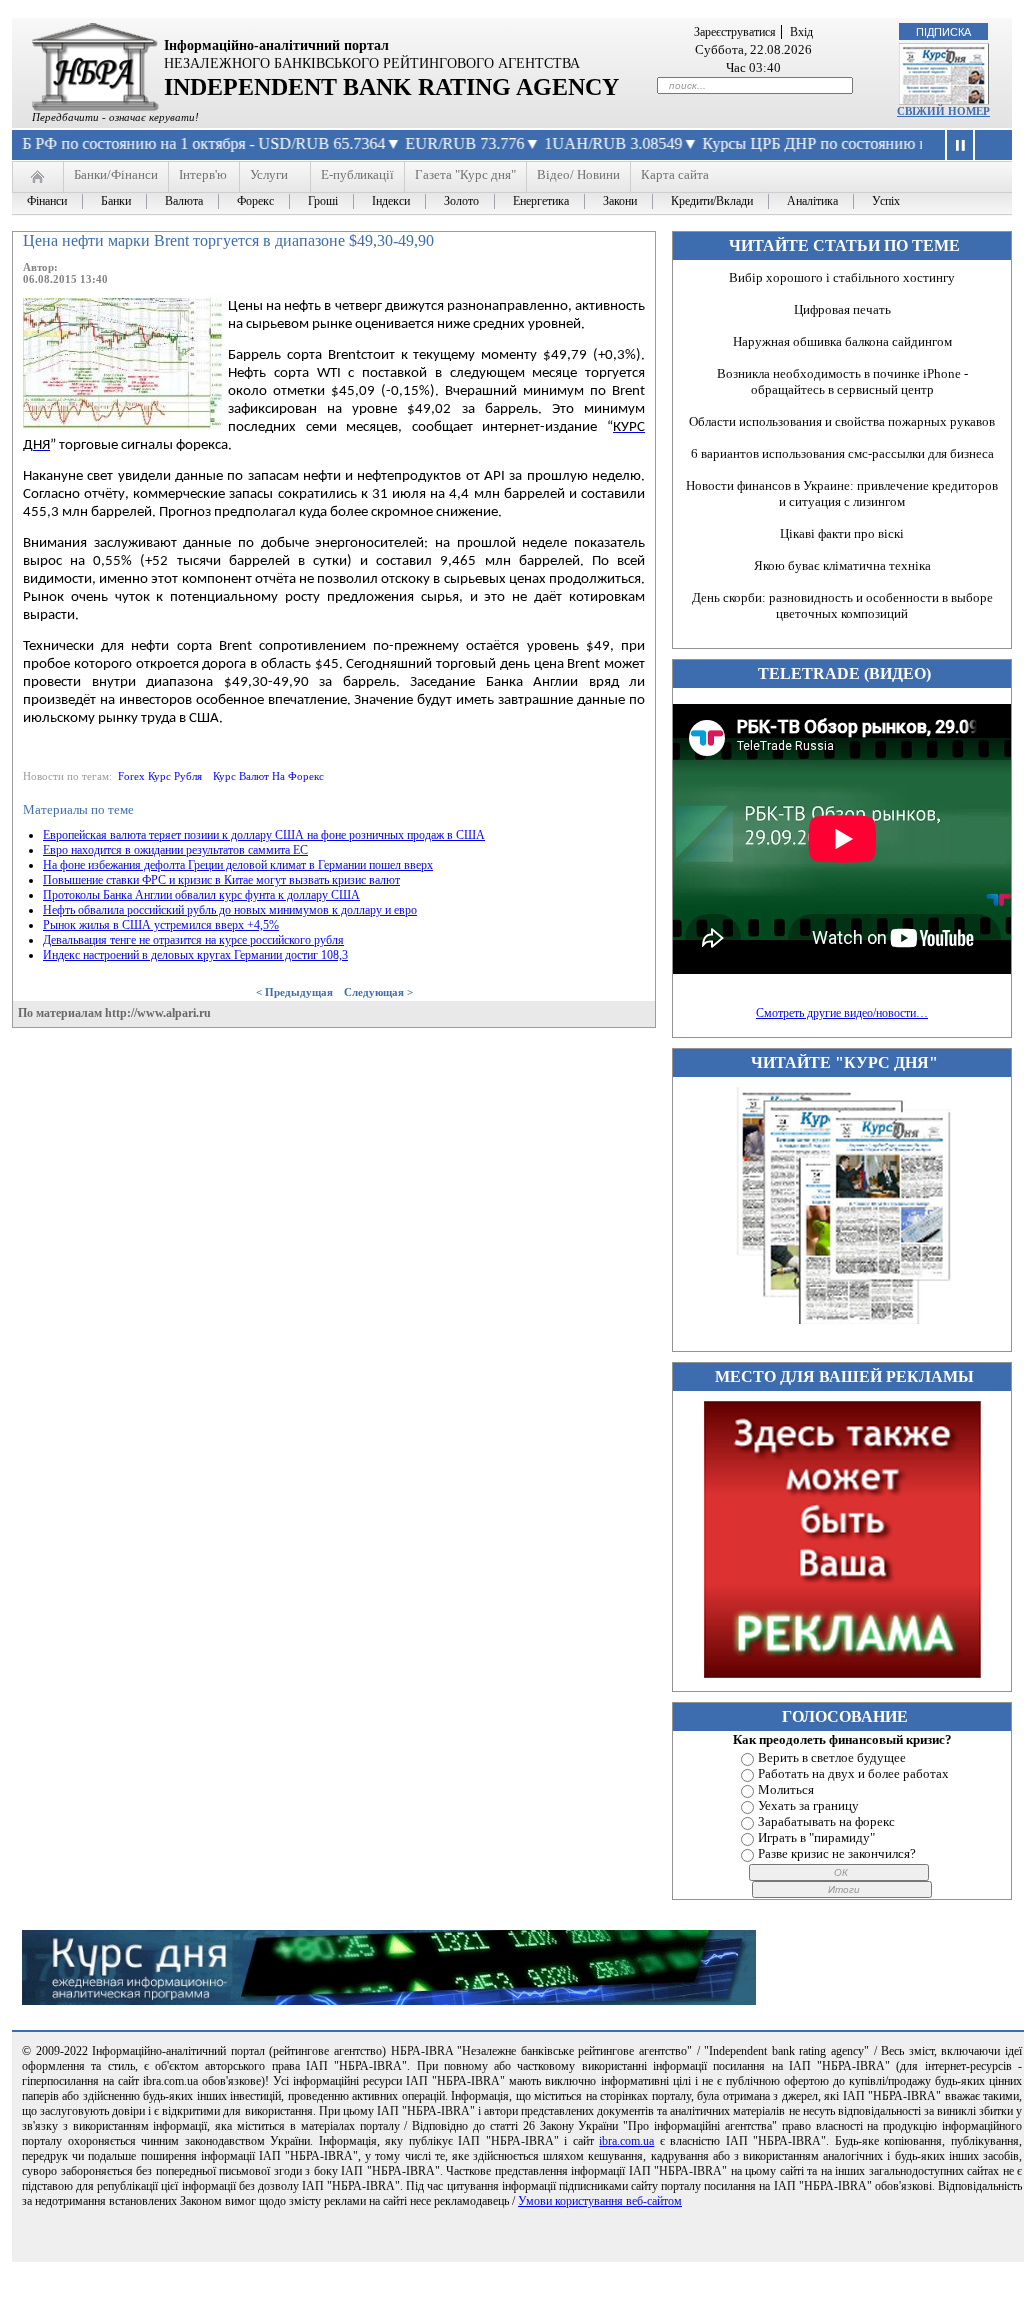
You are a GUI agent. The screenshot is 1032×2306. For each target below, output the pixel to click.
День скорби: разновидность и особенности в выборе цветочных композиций (842, 605)
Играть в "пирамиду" (816, 1837)
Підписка (943, 32)
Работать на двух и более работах (853, 1773)
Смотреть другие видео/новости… (842, 1013)
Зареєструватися (735, 32)
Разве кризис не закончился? (837, 1853)
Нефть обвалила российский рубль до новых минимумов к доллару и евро (230, 910)
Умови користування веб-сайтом (600, 2201)
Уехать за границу (808, 1805)
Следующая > (378, 992)
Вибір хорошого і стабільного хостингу (842, 277)
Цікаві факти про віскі (842, 533)
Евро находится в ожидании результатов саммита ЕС (175, 850)
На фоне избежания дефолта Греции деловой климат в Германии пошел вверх (238, 865)
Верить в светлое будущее (832, 1757)
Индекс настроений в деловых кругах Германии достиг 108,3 (195, 955)
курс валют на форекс (268, 776)
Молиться (786, 1789)
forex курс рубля (160, 776)
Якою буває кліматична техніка (842, 565)
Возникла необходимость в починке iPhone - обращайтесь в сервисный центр (842, 381)
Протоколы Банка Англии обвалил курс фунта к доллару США (201, 895)
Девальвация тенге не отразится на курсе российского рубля (193, 940)
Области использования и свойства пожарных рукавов (842, 421)
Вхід (801, 32)
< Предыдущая (294, 992)
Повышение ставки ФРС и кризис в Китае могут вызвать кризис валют (221, 880)
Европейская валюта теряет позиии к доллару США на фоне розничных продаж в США (264, 835)
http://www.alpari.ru (158, 1013)
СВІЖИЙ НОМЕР (943, 111)
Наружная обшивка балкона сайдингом (842, 341)
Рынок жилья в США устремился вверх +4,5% (161, 925)
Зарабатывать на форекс (826, 1821)
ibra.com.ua (626, 2141)
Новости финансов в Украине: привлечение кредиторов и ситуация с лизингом (842, 493)
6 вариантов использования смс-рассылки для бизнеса (842, 453)
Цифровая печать (842, 309)
